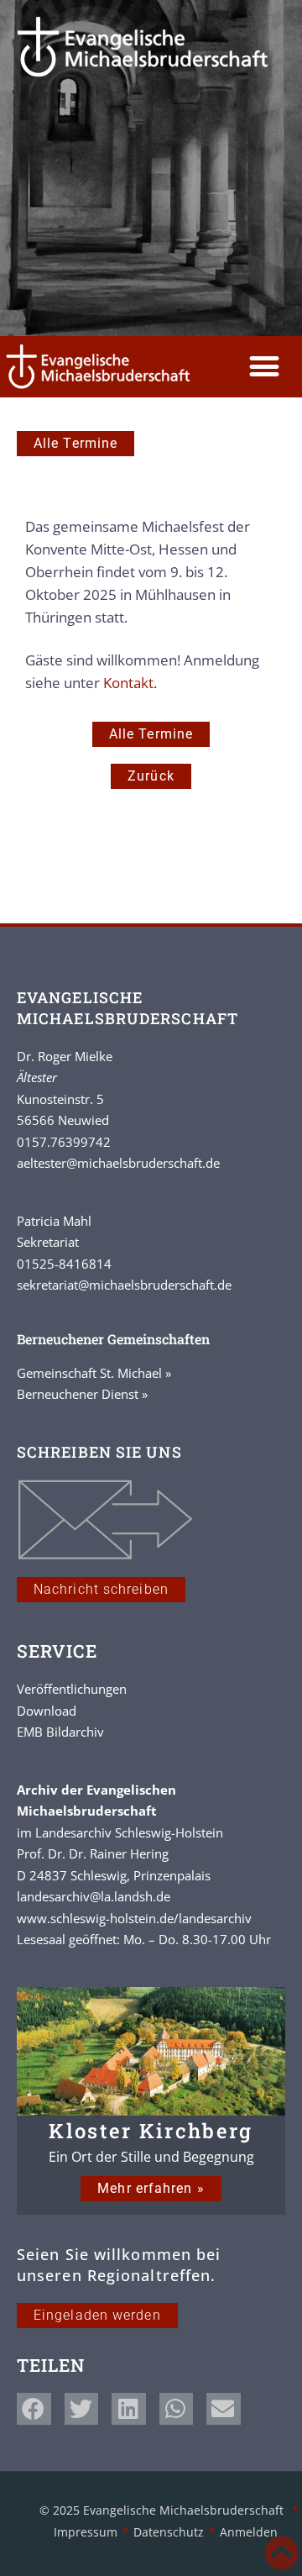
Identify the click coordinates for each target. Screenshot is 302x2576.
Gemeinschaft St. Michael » (94, 1373)
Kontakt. (130, 683)
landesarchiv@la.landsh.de (94, 1896)
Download (47, 1711)
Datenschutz (169, 2532)
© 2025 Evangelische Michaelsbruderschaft (163, 2510)
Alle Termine (75, 443)
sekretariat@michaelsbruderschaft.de (124, 1285)
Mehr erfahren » (151, 2188)
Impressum (86, 2532)
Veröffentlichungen (72, 1689)
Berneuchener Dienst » (82, 1394)
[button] (264, 367)
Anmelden (249, 2532)
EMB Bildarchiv (60, 1732)
